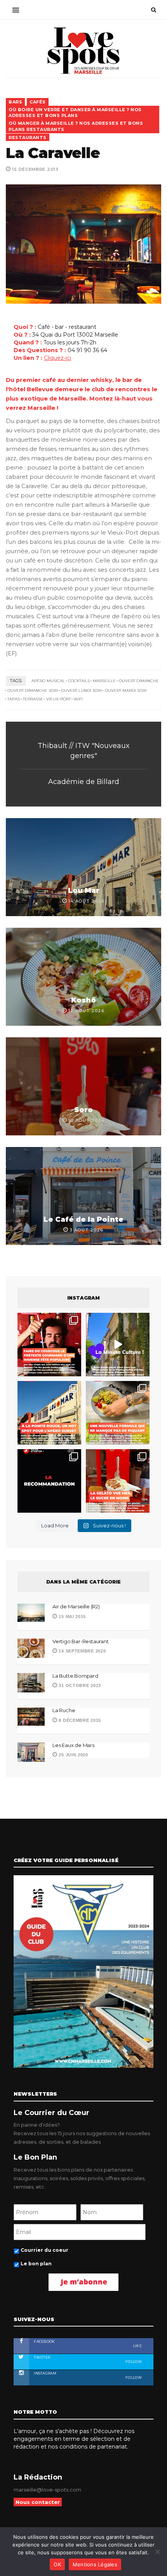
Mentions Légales (95, 2564)
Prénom (24, 1261)
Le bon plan (32, 1394)
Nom (19, 1296)
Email (20, 1331)
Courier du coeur (39, 1381)
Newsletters (31, 1366)
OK (57, 2564)
